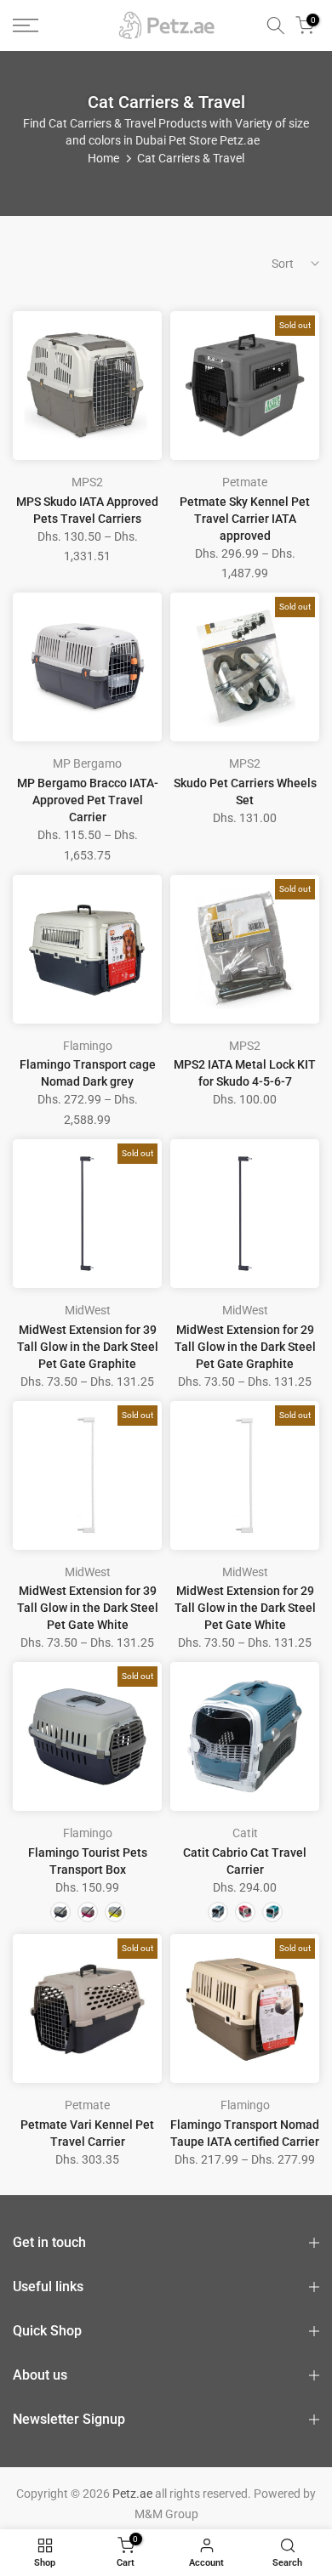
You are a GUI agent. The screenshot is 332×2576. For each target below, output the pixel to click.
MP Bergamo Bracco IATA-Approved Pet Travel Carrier (88, 800)
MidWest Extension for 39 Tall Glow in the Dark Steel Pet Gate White (88, 1608)
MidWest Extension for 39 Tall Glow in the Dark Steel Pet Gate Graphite (88, 1347)
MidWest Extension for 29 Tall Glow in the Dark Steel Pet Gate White (245, 1608)
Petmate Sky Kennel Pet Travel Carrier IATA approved (245, 519)
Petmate (245, 482)
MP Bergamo (87, 763)
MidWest (88, 1310)
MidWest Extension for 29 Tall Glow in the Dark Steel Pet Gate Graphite (245, 1347)
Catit (245, 1833)
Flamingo (88, 1046)
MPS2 (87, 482)
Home (103, 158)
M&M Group (166, 2514)
